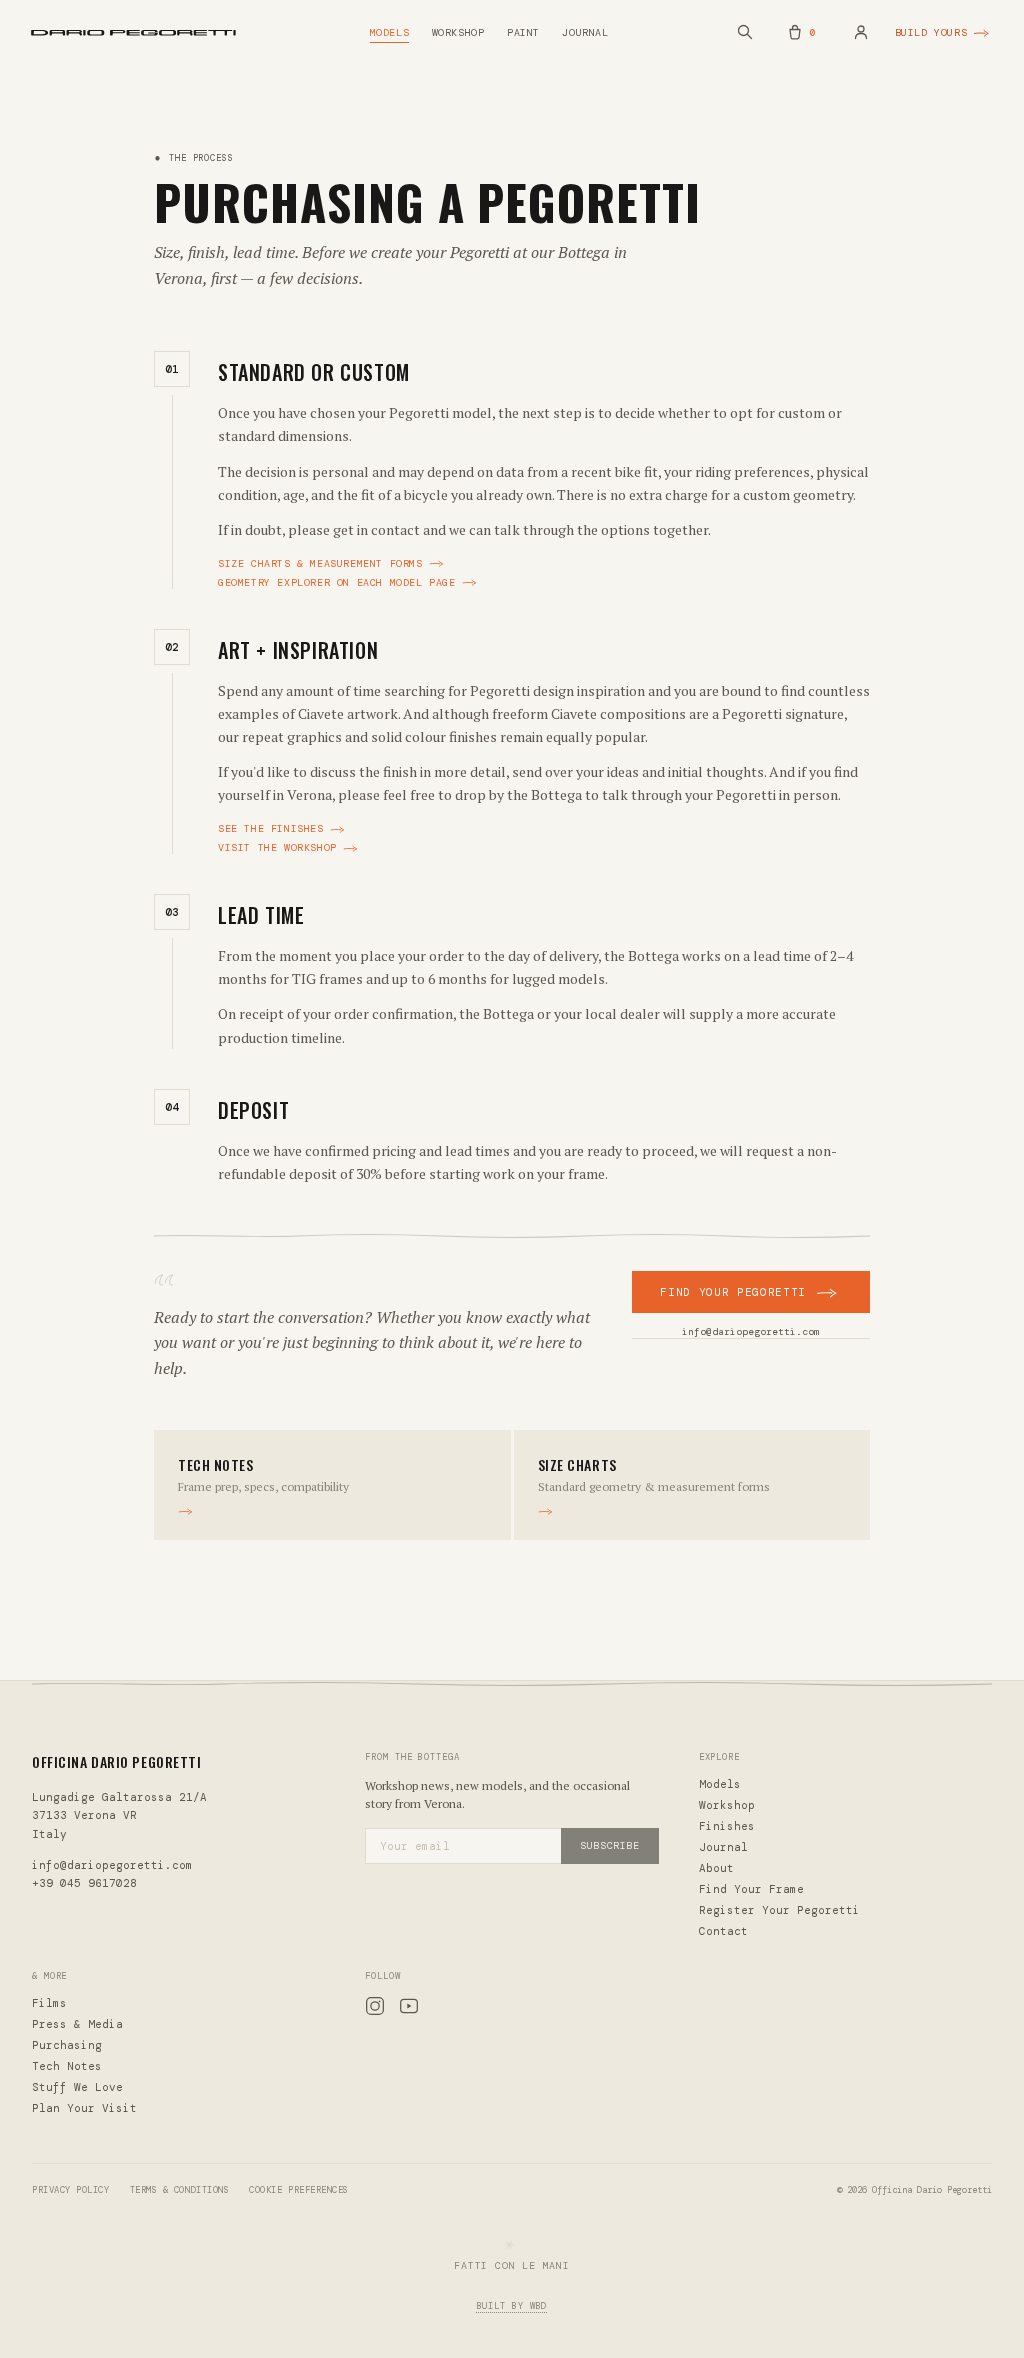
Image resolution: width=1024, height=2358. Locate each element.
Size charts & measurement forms (320, 563)
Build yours (931, 32)
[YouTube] (409, 2008)
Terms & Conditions (180, 2190)
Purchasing (67, 2045)
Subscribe (609, 1845)
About (716, 1868)
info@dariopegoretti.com (751, 1331)
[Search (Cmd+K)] (745, 32)
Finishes (727, 1826)
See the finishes (271, 828)
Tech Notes (67, 2066)
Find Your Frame (751, 1889)
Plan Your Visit (84, 2108)
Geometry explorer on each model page (337, 582)
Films (49, 2003)
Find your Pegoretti (733, 1292)
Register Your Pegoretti (779, 1910)
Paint (523, 32)
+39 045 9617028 (84, 1883)
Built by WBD (512, 2306)
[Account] (861, 32)
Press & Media (77, 2024)
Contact (723, 1931)
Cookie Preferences (299, 2190)
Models (390, 32)
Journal (585, 32)
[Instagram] (375, 2008)
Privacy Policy (71, 2190)
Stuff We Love (77, 2087)
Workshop (458, 32)
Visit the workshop (277, 847)
